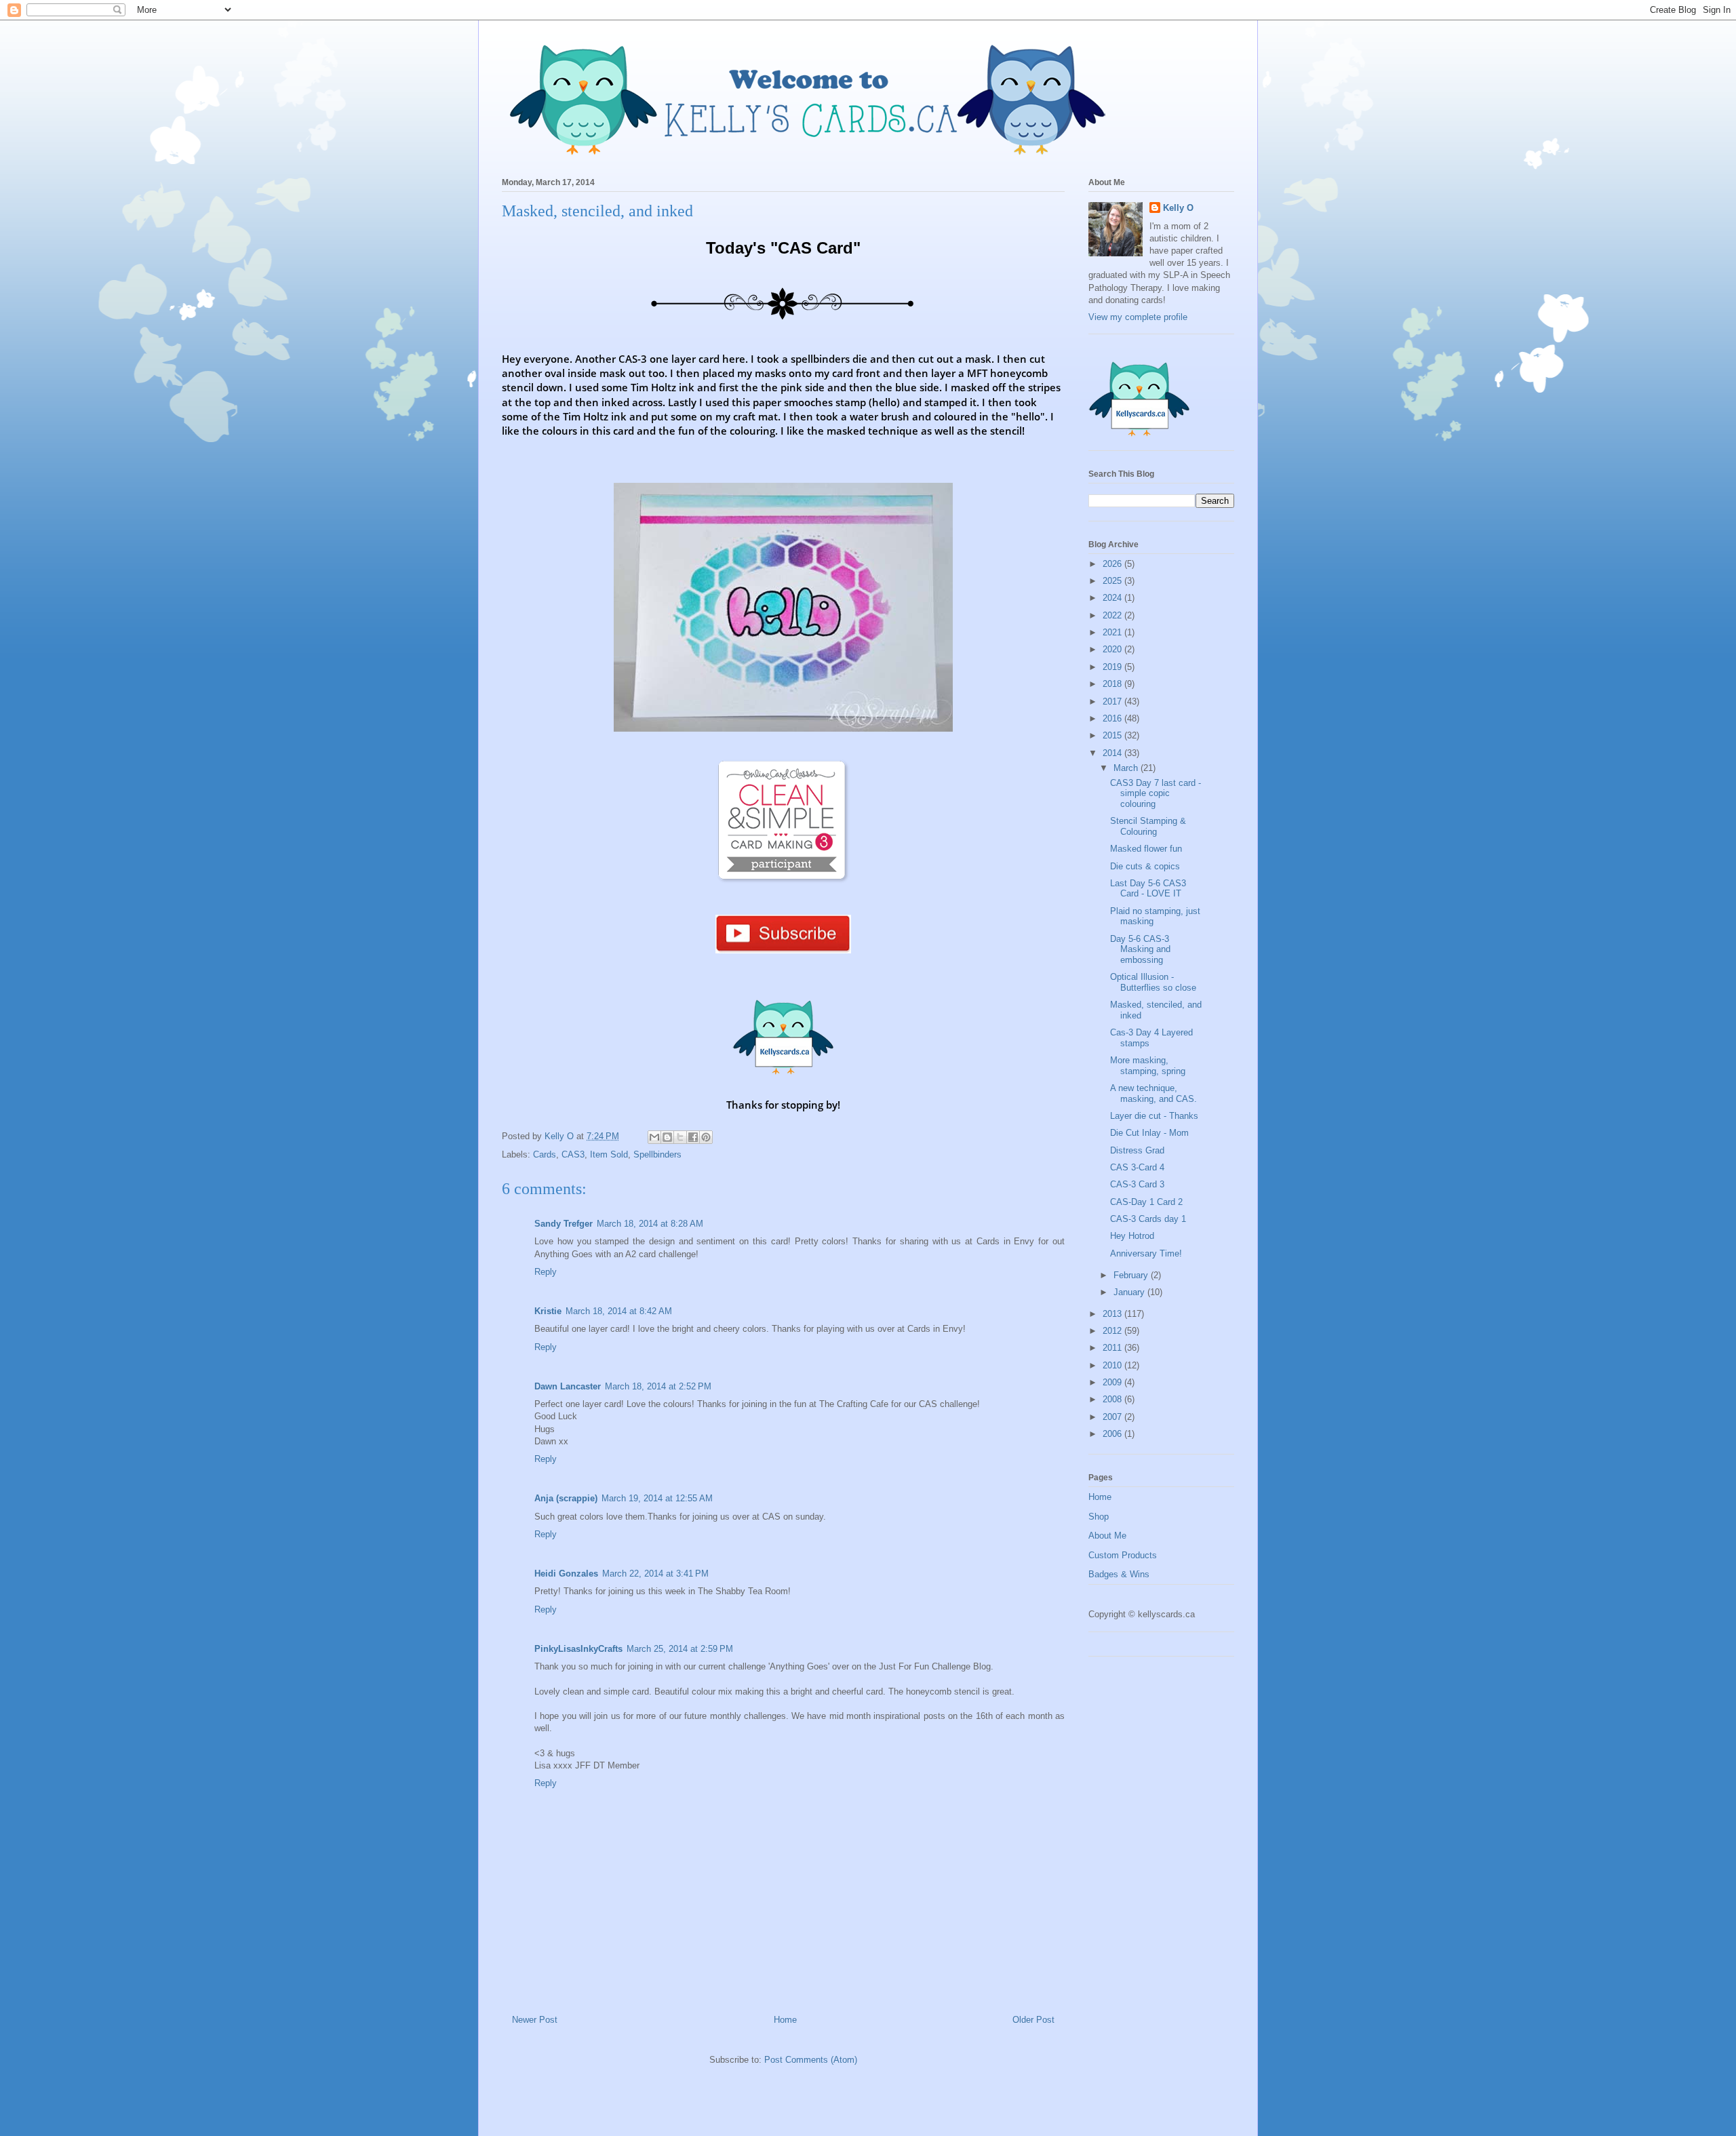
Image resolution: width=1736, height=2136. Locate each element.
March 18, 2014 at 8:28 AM (650, 1224)
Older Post (1033, 2020)
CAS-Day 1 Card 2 (1146, 1202)
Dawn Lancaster (568, 1386)
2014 (1113, 753)
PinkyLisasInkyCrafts (578, 1649)
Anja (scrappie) (566, 1498)
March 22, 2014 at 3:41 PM (655, 1574)
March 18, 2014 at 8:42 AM (619, 1311)
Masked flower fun (1146, 849)
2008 (1113, 1399)
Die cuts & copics (1145, 866)
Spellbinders (657, 1154)
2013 (1113, 1314)
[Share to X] (680, 1137)
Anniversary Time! (1146, 1253)
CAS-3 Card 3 (1137, 1184)
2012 (1113, 1331)
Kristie (548, 1311)
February (1132, 1275)
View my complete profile (1138, 317)
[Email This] (654, 1137)
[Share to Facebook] (693, 1137)
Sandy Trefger (564, 1224)
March (1127, 768)
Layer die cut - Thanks (1154, 1116)
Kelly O (1178, 208)
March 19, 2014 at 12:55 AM (657, 1498)
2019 (1113, 667)
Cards (545, 1154)
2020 (1113, 649)
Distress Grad (1137, 1150)
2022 (1113, 615)
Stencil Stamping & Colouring (1148, 826)
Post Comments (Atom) (811, 2060)
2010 (1113, 1365)
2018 (1113, 684)
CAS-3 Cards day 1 (1148, 1219)
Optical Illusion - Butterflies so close (1153, 982)
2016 (1113, 718)
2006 (1113, 1434)
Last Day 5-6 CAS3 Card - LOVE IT (1148, 889)
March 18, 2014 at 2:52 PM (658, 1386)
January (1130, 1292)
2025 (1113, 581)
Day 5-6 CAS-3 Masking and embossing (1140, 949)
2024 (1113, 598)
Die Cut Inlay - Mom (1149, 1133)
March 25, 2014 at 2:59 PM (680, 1649)
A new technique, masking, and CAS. (1153, 1093)
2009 (1113, 1382)
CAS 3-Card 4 (1137, 1167)
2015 (1113, 735)
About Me (1107, 1536)
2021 (1113, 632)
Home (785, 2020)
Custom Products (1123, 1555)
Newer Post (535, 2020)
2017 (1113, 701)
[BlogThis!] (667, 1137)
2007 (1113, 1417)
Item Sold (609, 1154)
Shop (1099, 1517)
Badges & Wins (1119, 1574)
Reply (546, 1272)
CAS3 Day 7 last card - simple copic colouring (1156, 793)
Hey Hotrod (1132, 1236)
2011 (1113, 1348)
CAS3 (573, 1154)
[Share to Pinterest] (706, 1137)
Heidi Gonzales (566, 1574)
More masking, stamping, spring (1148, 1066)
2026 (1113, 564)
